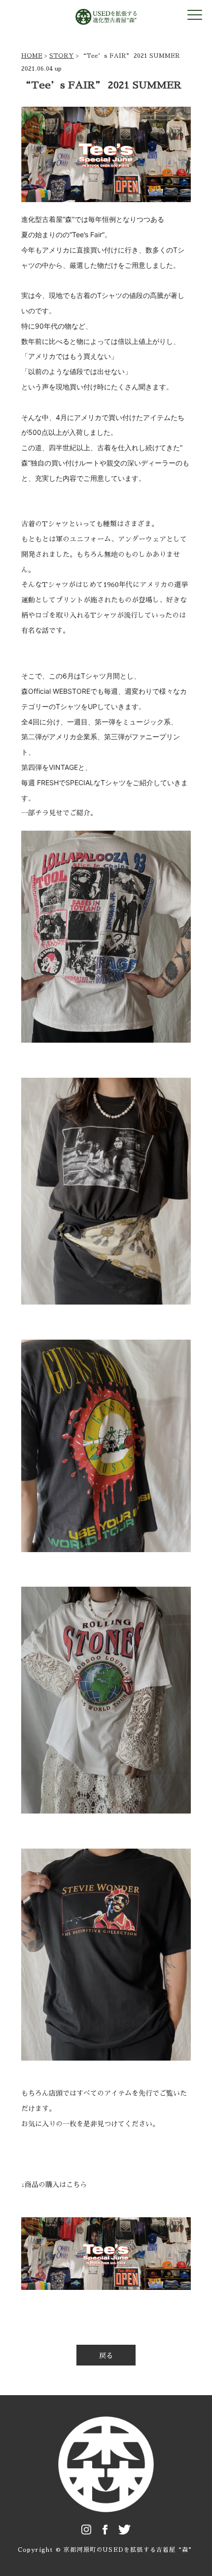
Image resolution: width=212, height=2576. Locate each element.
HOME (32, 56)
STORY (62, 56)
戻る (106, 2356)
